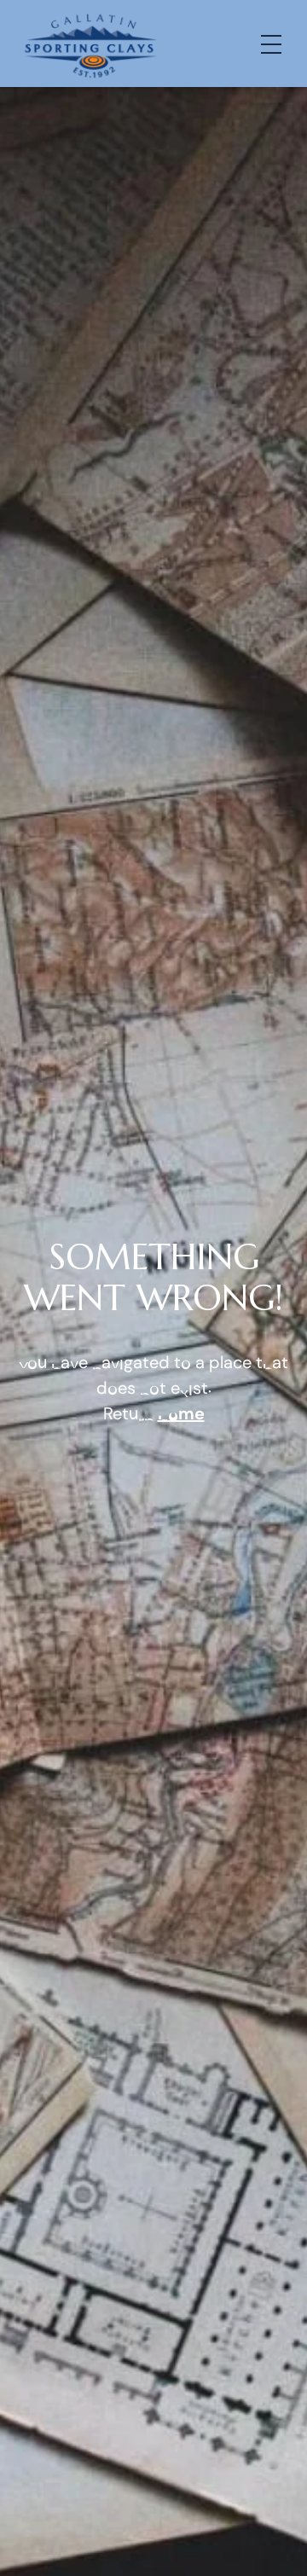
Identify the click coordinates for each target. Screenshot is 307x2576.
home (181, 1413)
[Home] (90, 44)
